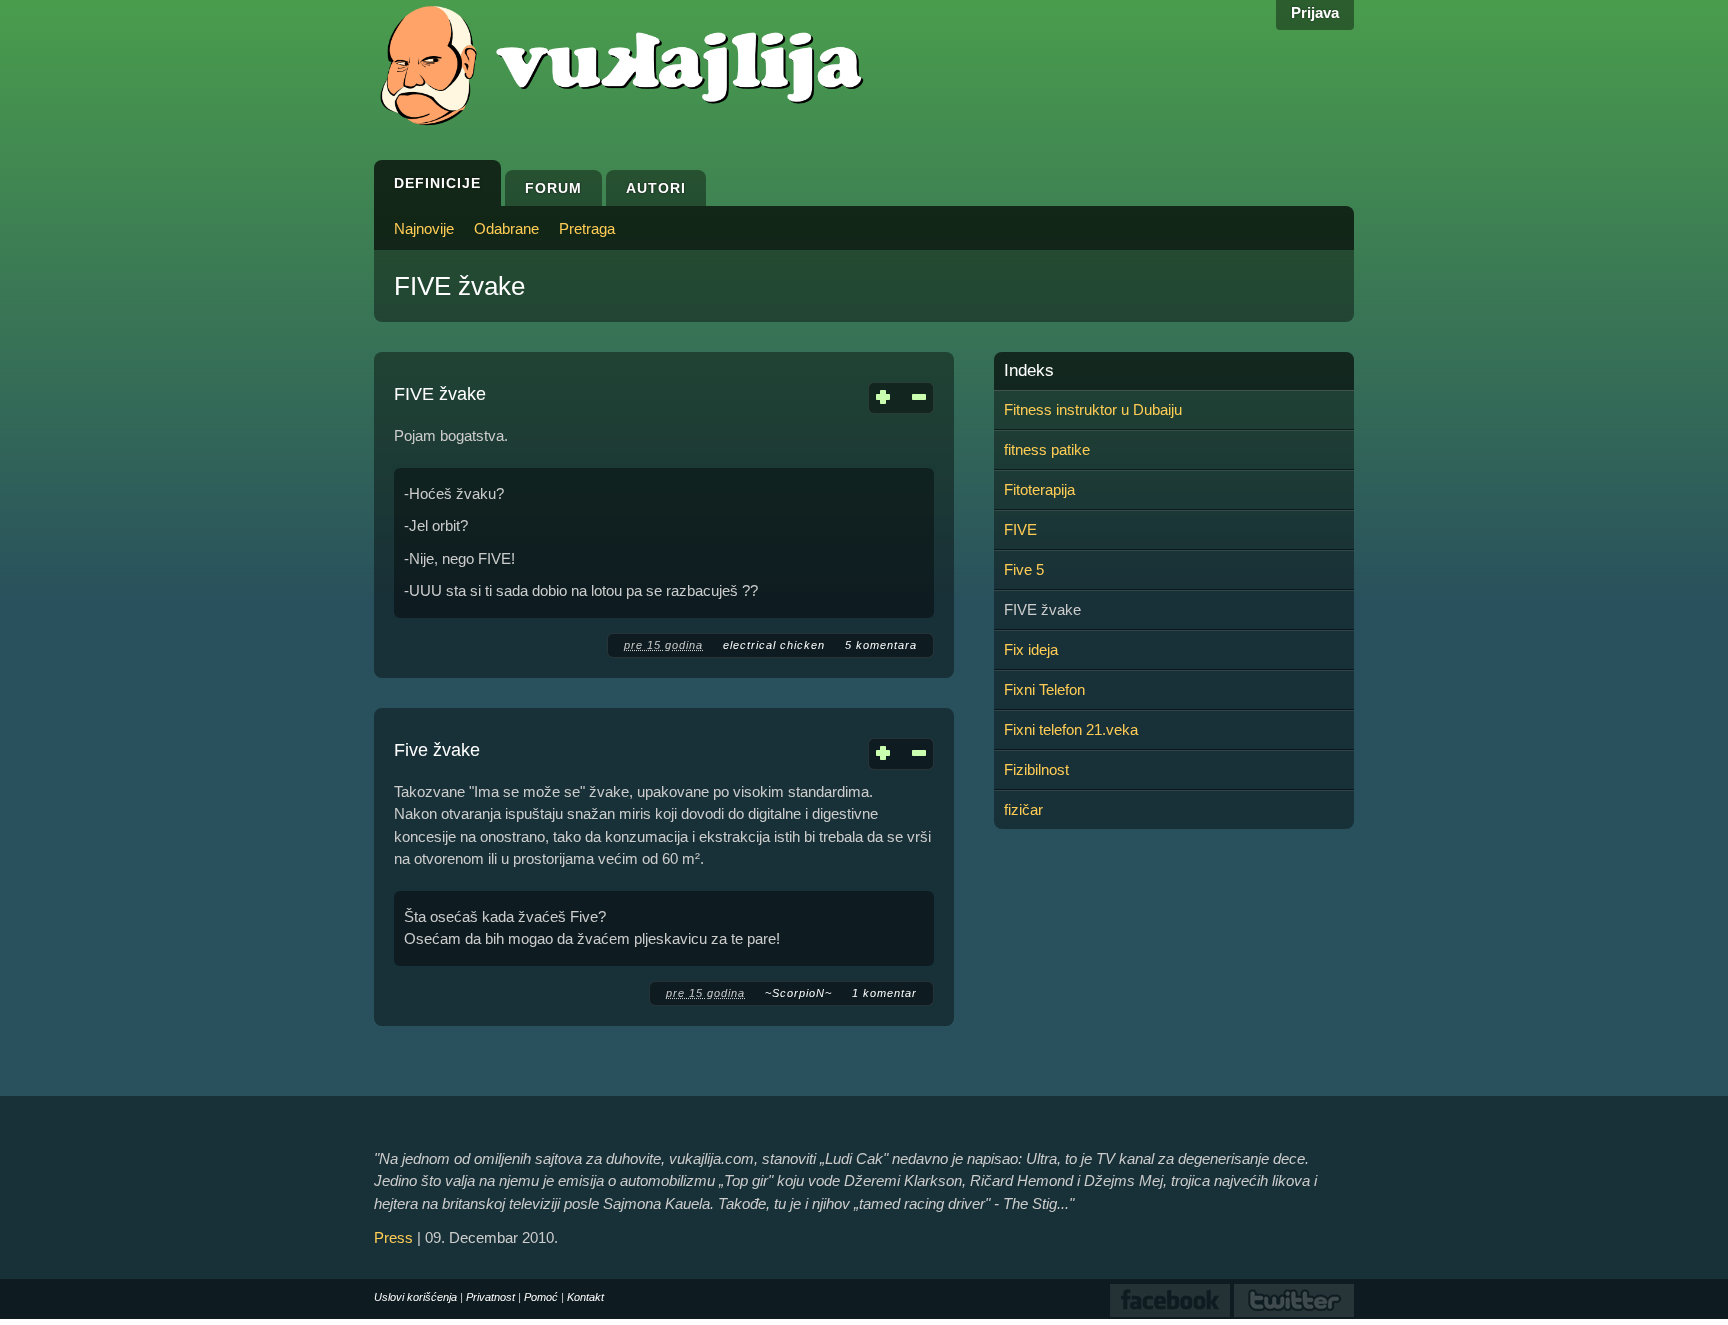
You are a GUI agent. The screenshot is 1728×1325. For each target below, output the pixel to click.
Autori (656, 188)
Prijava (1315, 12)
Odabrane (506, 228)
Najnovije (424, 228)
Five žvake (437, 750)
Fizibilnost (1036, 769)
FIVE (1020, 529)
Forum (553, 188)
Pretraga (587, 228)
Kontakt (585, 1297)
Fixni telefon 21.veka (1071, 729)
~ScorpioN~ (798, 993)
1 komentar (884, 993)
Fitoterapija (1039, 489)
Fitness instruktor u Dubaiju (1093, 409)
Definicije (437, 183)
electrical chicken (774, 645)
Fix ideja (1031, 649)
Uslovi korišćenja (415, 1297)
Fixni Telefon (1044, 689)
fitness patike (1047, 449)
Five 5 (1024, 569)
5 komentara (881, 645)
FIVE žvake (440, 394)
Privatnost (490, 1297)
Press (393, 1237)
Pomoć (541, 1297)
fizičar (1023, 809)
